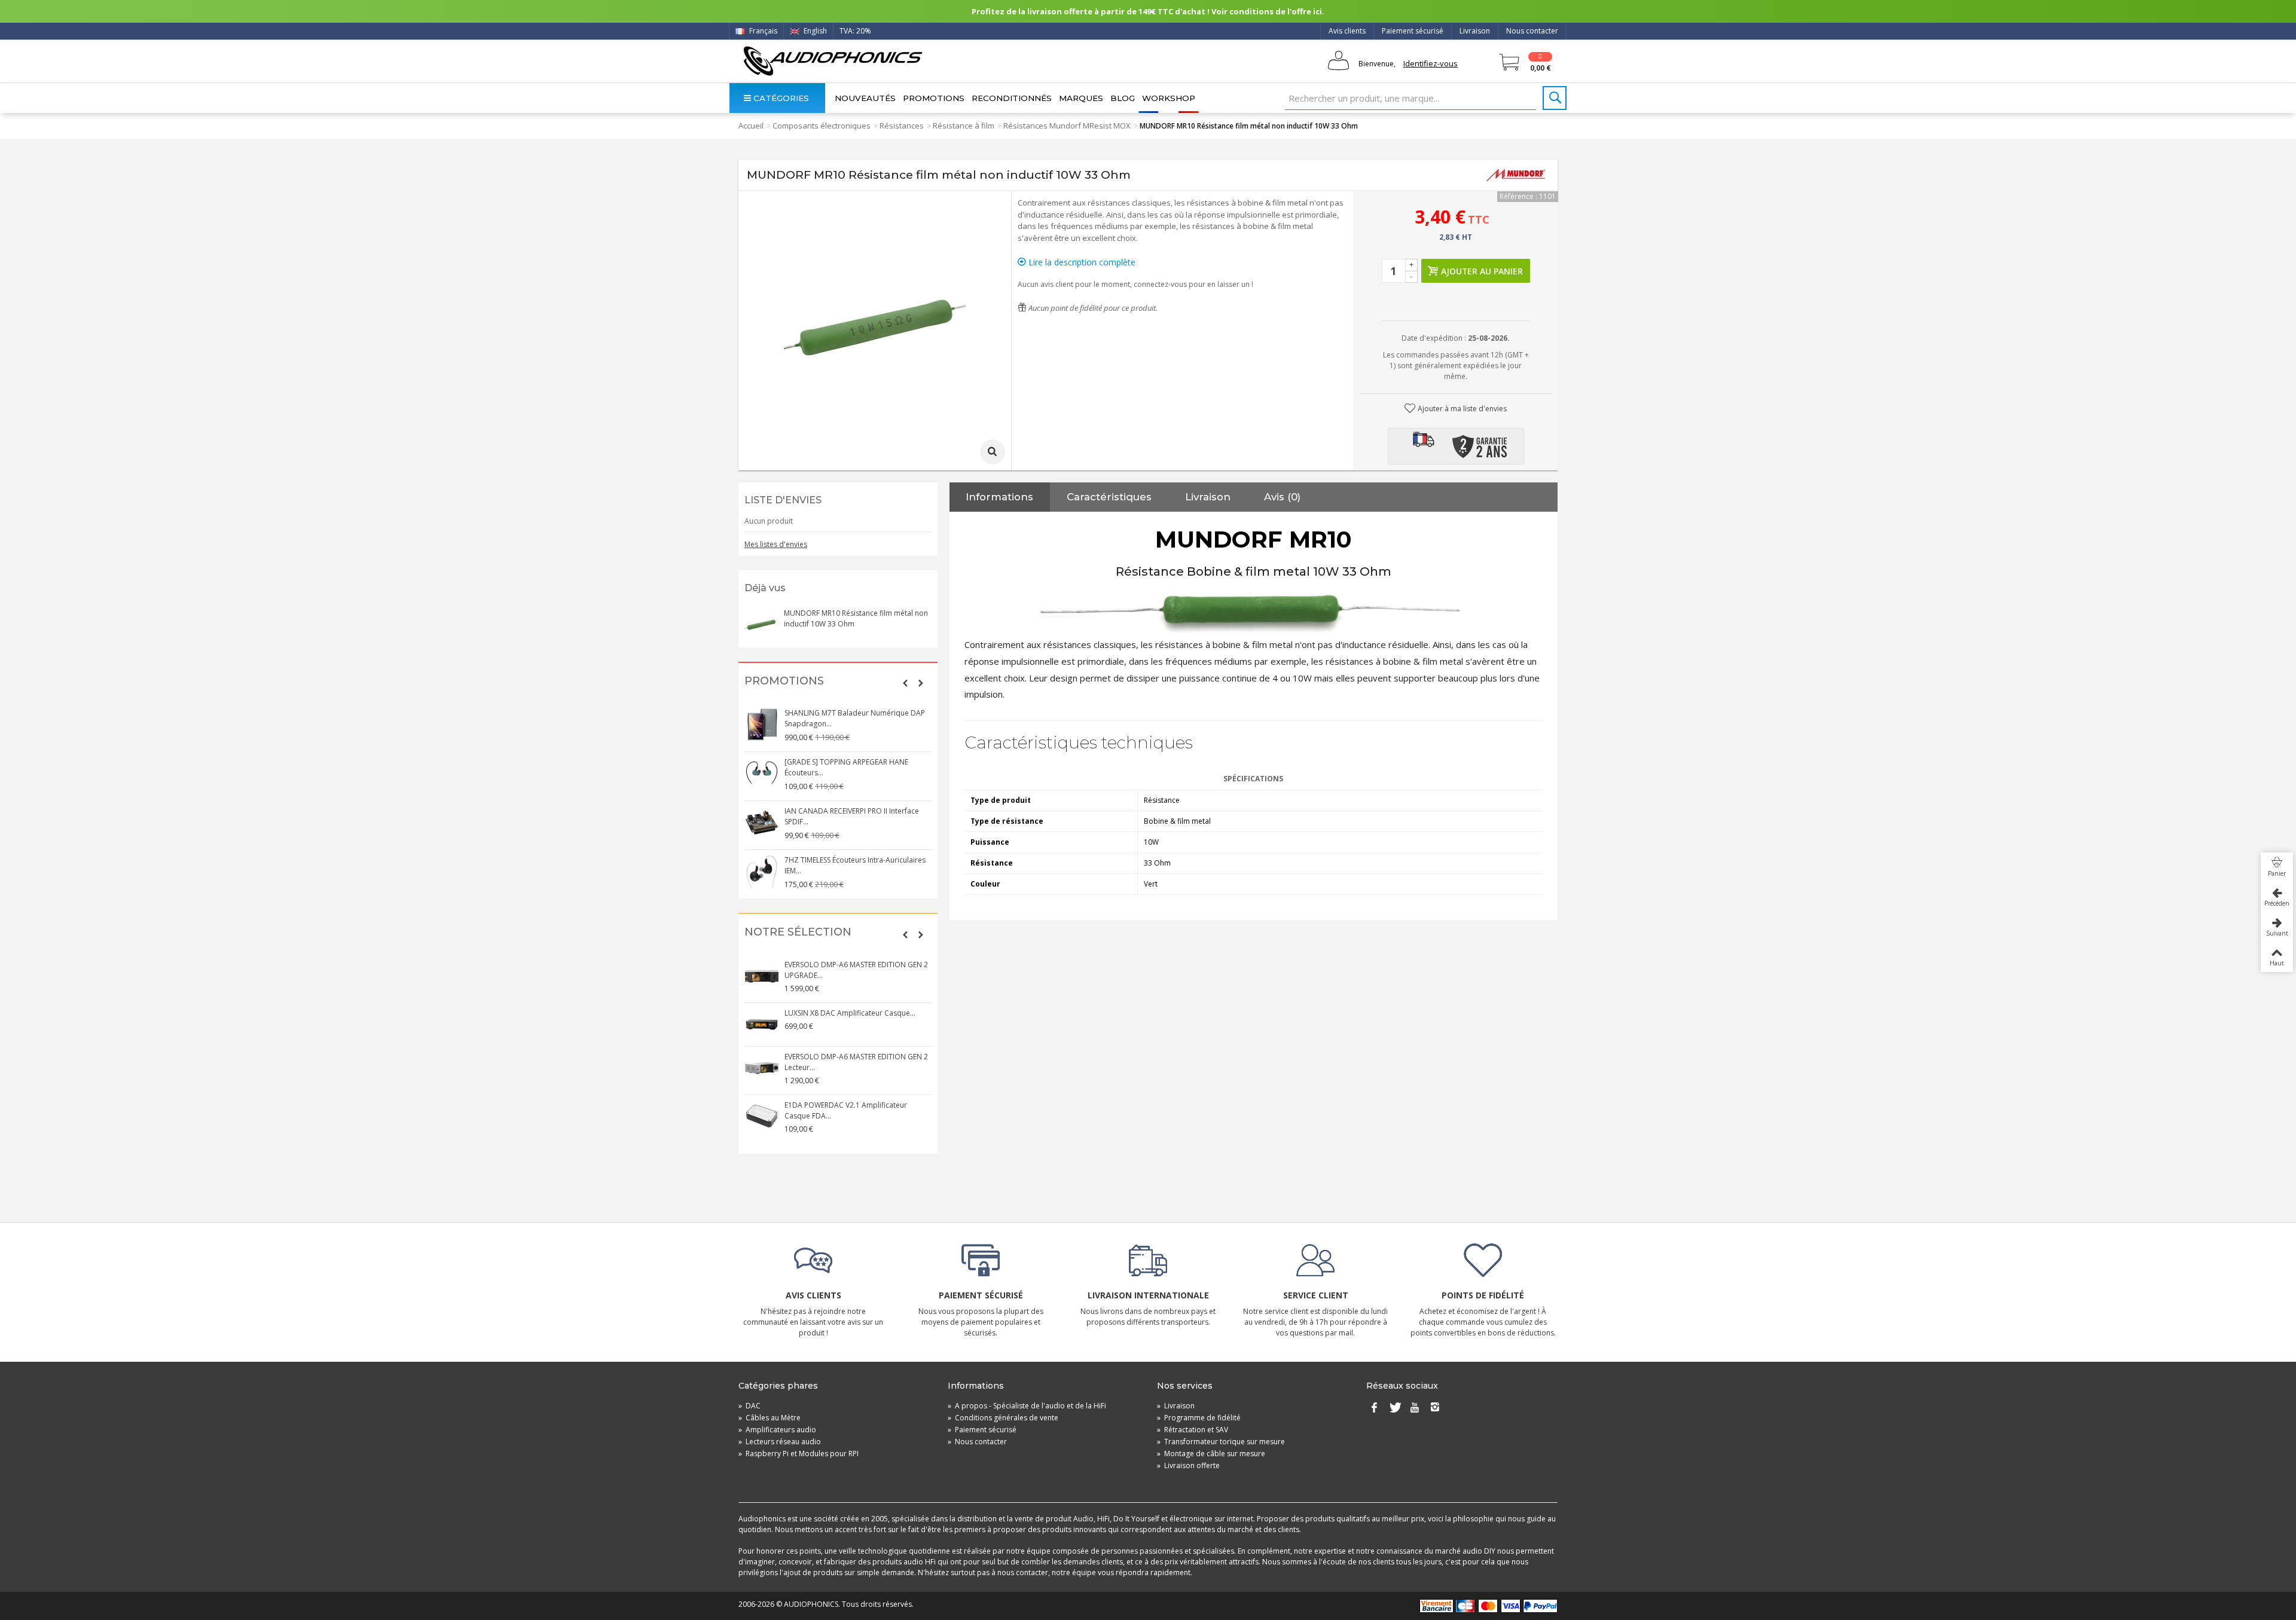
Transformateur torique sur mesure (1221, 1442)
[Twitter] (1394, 1408)
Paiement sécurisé (1413, 31)
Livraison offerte (1188, 1465)
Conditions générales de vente (1003, 1418)
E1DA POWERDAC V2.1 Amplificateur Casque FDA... (846, 1110)
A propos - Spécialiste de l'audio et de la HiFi (1027, 1406)
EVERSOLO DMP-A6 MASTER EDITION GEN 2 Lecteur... (856, 1062)
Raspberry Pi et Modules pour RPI (799, 1454)
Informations (999, 497)
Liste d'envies (783, 500)
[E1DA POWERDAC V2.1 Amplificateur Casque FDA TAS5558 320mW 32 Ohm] (762, 1117)
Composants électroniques (822, 126)
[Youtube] (1415, 1408)
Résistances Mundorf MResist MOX (1067, 126)
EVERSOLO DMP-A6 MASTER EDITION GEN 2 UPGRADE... (856, 970)
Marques (1081, 98)
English (814, 31)
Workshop (1169, 98)
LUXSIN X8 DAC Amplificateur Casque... (850, 1013)
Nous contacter (1532, 31)
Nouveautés (865, 98)
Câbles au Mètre (770, 1418)
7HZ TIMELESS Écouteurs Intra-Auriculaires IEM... (855, 865)
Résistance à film (964, 126)
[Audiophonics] (833, 61)
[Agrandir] (993, 452)
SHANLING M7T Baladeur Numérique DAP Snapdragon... (855, 718)
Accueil (751, 126)
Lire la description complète (1081, 262)
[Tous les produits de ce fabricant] (1516, 175)
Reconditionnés (1012, 98)
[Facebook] (1374, 1408)
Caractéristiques (1109, 497)
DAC (749, 1406)
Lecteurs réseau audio (780, 1442)
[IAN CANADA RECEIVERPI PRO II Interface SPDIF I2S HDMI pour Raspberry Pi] (762, 823)
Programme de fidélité (1199, 1418)
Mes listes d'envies (776, 544)
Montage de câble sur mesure (1211, 1454)
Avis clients (1347, 31)
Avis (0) (1282, 497)
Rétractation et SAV (1193, 1430)
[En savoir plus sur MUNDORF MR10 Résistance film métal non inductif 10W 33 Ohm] (761, 625)
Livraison (1475, 31)
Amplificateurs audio (777, 1430)
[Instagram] (1435, 1408)
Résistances (902, 126)
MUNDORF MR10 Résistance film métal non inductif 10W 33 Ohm (856, 618)
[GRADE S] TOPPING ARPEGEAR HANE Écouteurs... (846, 767)
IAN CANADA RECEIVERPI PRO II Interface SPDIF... (852, 816)
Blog (1123, 98)
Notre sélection (798, 932)
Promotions (934, 98)
